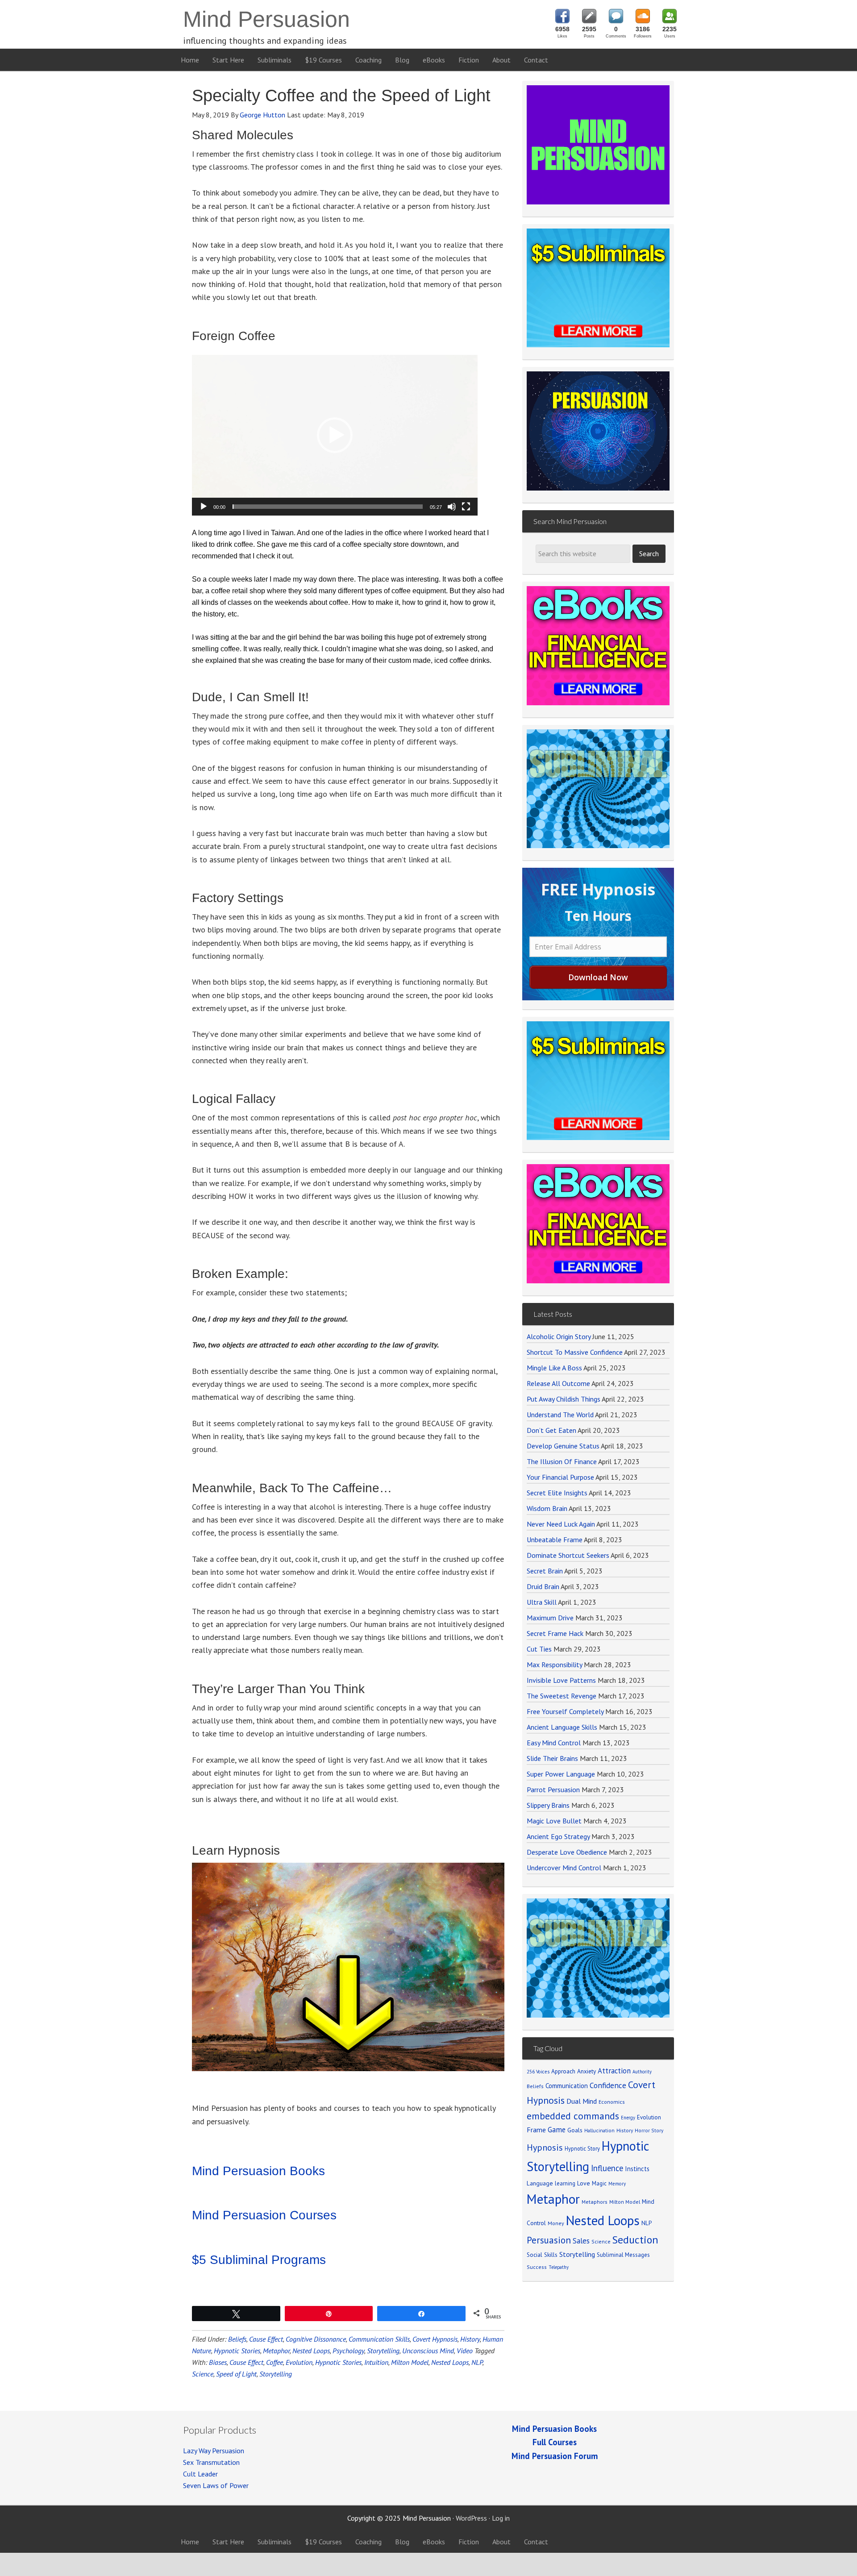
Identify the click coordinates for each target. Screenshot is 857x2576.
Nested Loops (311, 2351)
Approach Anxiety (574, 2071)
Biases (218, 2362)
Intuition (376, 2362)
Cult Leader (200, 2474)
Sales (581, 2241)
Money (556, 2223)
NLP (477, 2362)
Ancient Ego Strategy (558, 1836)
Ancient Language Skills (562, 1727)
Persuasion (549, 2240)
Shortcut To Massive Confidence (575, 1352)
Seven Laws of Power (216, 2485)
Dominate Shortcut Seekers (568, 1555)
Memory (617, 2184)
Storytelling (383, 2351)
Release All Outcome (558, 1383)
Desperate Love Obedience (567, 1852)
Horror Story (649, 2130)
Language (540, 2183)
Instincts (637, 2169)
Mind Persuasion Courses (264, 2215)
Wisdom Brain (547, 1508)
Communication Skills (379, 2339)
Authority (642, 2072)
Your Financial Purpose (560, 1477)
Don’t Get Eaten (551, 1430)
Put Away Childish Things (564, 1399)
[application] (335, 435)
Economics (612, 2102)
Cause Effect (266, 2339)
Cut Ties (539, 1649)
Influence (607, 2168)
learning (565, 2183)
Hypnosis (545, 2147)
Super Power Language (561, 1774)
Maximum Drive (550, 1618)
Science (203, 2374)
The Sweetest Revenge (562, 1696)
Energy (628, 2118)
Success (537, 2267)
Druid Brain (543, 1586)
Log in (501, 2518)
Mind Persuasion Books (258, 2171)
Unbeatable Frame (555, 1540)
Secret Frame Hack (555, 1633)
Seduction (635, 2240)
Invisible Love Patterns (561, 1680)
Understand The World (560, 1415)
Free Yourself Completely (565, 1711)
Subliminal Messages (623, 2255)
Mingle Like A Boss (554, 1368)
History (470, 2339)
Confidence (608, 2085)
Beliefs (237, 2339)
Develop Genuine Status (563, 1446)
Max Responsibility (554, 1665)
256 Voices (538, 2072)
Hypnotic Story (582, 2148)
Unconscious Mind (428, 2351)
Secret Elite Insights (557, 1493)
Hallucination (599, 2130)
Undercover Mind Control (564, 1868)
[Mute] (452, 507)
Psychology (348, 2351)
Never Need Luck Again (561, 1524)
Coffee (275, 2362)
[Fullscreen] (466, 507)
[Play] (204, 507)
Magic (599, 2183)
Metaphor (276, 2351)
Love (584, 2183)
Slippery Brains (548, 1805)
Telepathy (559, 2267)
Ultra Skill (542, 1602)
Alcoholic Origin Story (559, 1336)
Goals (575, 2130)
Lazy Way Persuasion (214, 2451)
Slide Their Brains (552, 1758)
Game (557, 2130)
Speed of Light (236, 2374)
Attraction (614, 2071)
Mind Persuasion (266, 19)
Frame (536, 2130)
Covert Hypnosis (435, 2339)
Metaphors (595, 2202)
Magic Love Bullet (554, 1821)
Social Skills (542, 2255)
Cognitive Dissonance (316, 2339)
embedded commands (573, 2116)
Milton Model (410, 2362)
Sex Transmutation (211, 2462)
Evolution (299, 2362)
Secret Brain (545, 1571)
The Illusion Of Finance (562, 1461)
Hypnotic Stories (237, 2351)
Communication (567, 2086)
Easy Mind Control (554, 1743)
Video (465, 2351)
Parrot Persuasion (553, 1789)
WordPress (471, 2518)
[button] (335, 435)
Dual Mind (582, 2101)
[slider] (328, 507)
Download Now (598, 977)
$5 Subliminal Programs (259, 2260)
